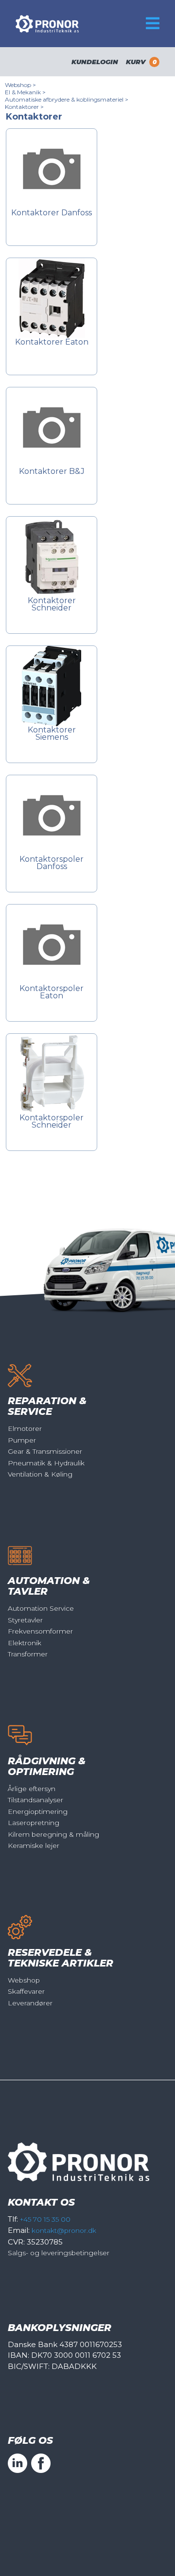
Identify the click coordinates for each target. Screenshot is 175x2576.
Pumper (22, 1440)
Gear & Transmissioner (45, 1451)
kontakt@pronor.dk (64, 2230)
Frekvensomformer (40, 1631)
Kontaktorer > (24, 107)
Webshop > (20, 85)
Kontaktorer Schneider (52, 605)
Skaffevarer (26, 1991)
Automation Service (41, 1608)
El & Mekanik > (25, 92)
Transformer (28, 1654)
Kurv (141, 62)
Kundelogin (95, 62)
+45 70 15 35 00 (45, 2219)
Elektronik (25, 1643)
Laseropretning (34, 1823)
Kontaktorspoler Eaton (52, 992)
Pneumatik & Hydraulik (46, 1463)
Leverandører (30, 2003)
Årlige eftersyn (32, 1789)
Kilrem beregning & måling (53, 1834)
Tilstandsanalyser (35, 1800)
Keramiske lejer (34, 1845)
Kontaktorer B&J (52, 472)
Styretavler (25, 1620)
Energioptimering (38, 1811)
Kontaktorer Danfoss (52, 213)
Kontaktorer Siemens (52, 734)
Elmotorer (25, 1428)
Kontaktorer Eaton (52, 342)
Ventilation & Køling (40, 1474)
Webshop (24, 1980)
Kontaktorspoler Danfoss (52, 863)
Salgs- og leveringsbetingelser (59, 2253)
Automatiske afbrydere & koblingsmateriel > (67, 99)
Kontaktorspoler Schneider (52, 1122)
